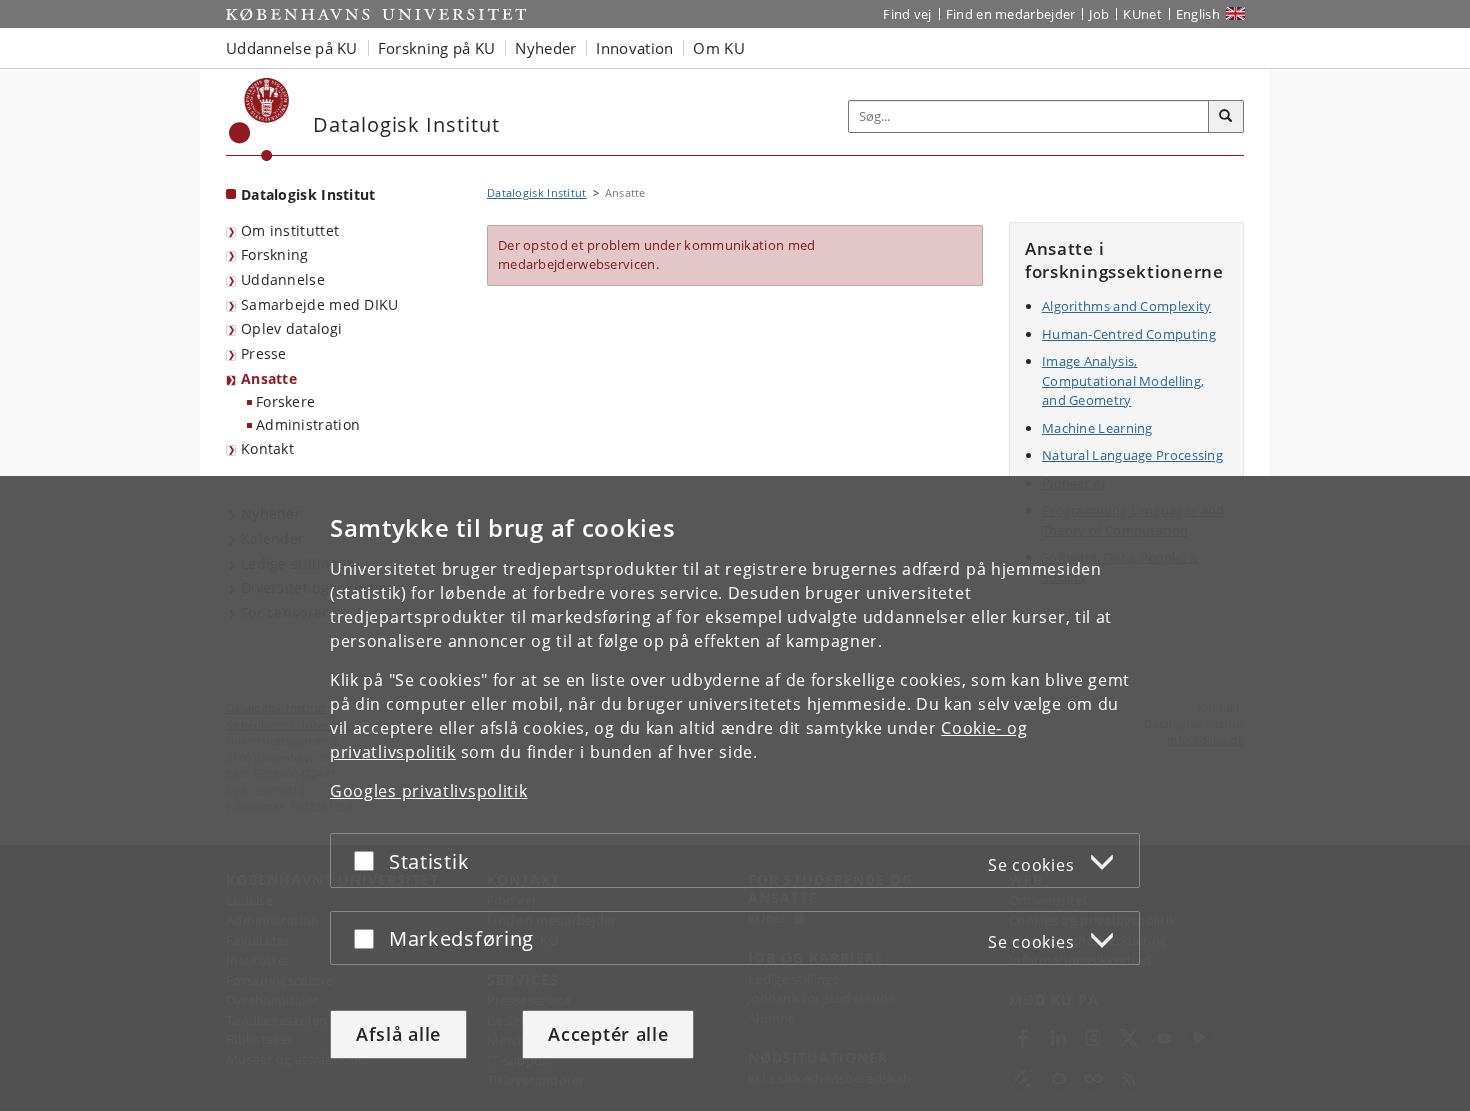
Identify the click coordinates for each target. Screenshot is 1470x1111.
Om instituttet (290, 230)
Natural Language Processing (1132, 455)
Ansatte (269, 378)
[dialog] (735, 793)
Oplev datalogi (291, 328)
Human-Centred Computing (1129, 334)
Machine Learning (1097, 428)
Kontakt (267, 448)
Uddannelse (283, 279)
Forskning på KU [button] (437, 48)
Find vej (907, 14)
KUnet (1142, 14)
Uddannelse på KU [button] (292, 48)
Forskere (285, 401)
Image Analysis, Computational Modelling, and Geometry (1123, 380)
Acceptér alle (608, 1034)
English (1198, 14)
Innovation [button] (634, 48)
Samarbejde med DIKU (320, 304)
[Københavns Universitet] (259, 119)
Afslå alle (398, 1034)
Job (1099, 14)
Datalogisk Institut (308, 194)
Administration (308, 424)
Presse (264, 353)
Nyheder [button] (545, 48)
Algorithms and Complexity (1127, 306)
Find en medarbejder (1011, 14)
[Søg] (1226, 117)
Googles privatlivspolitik (429, 791)
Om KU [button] (719, 48)
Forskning (275, 254)
